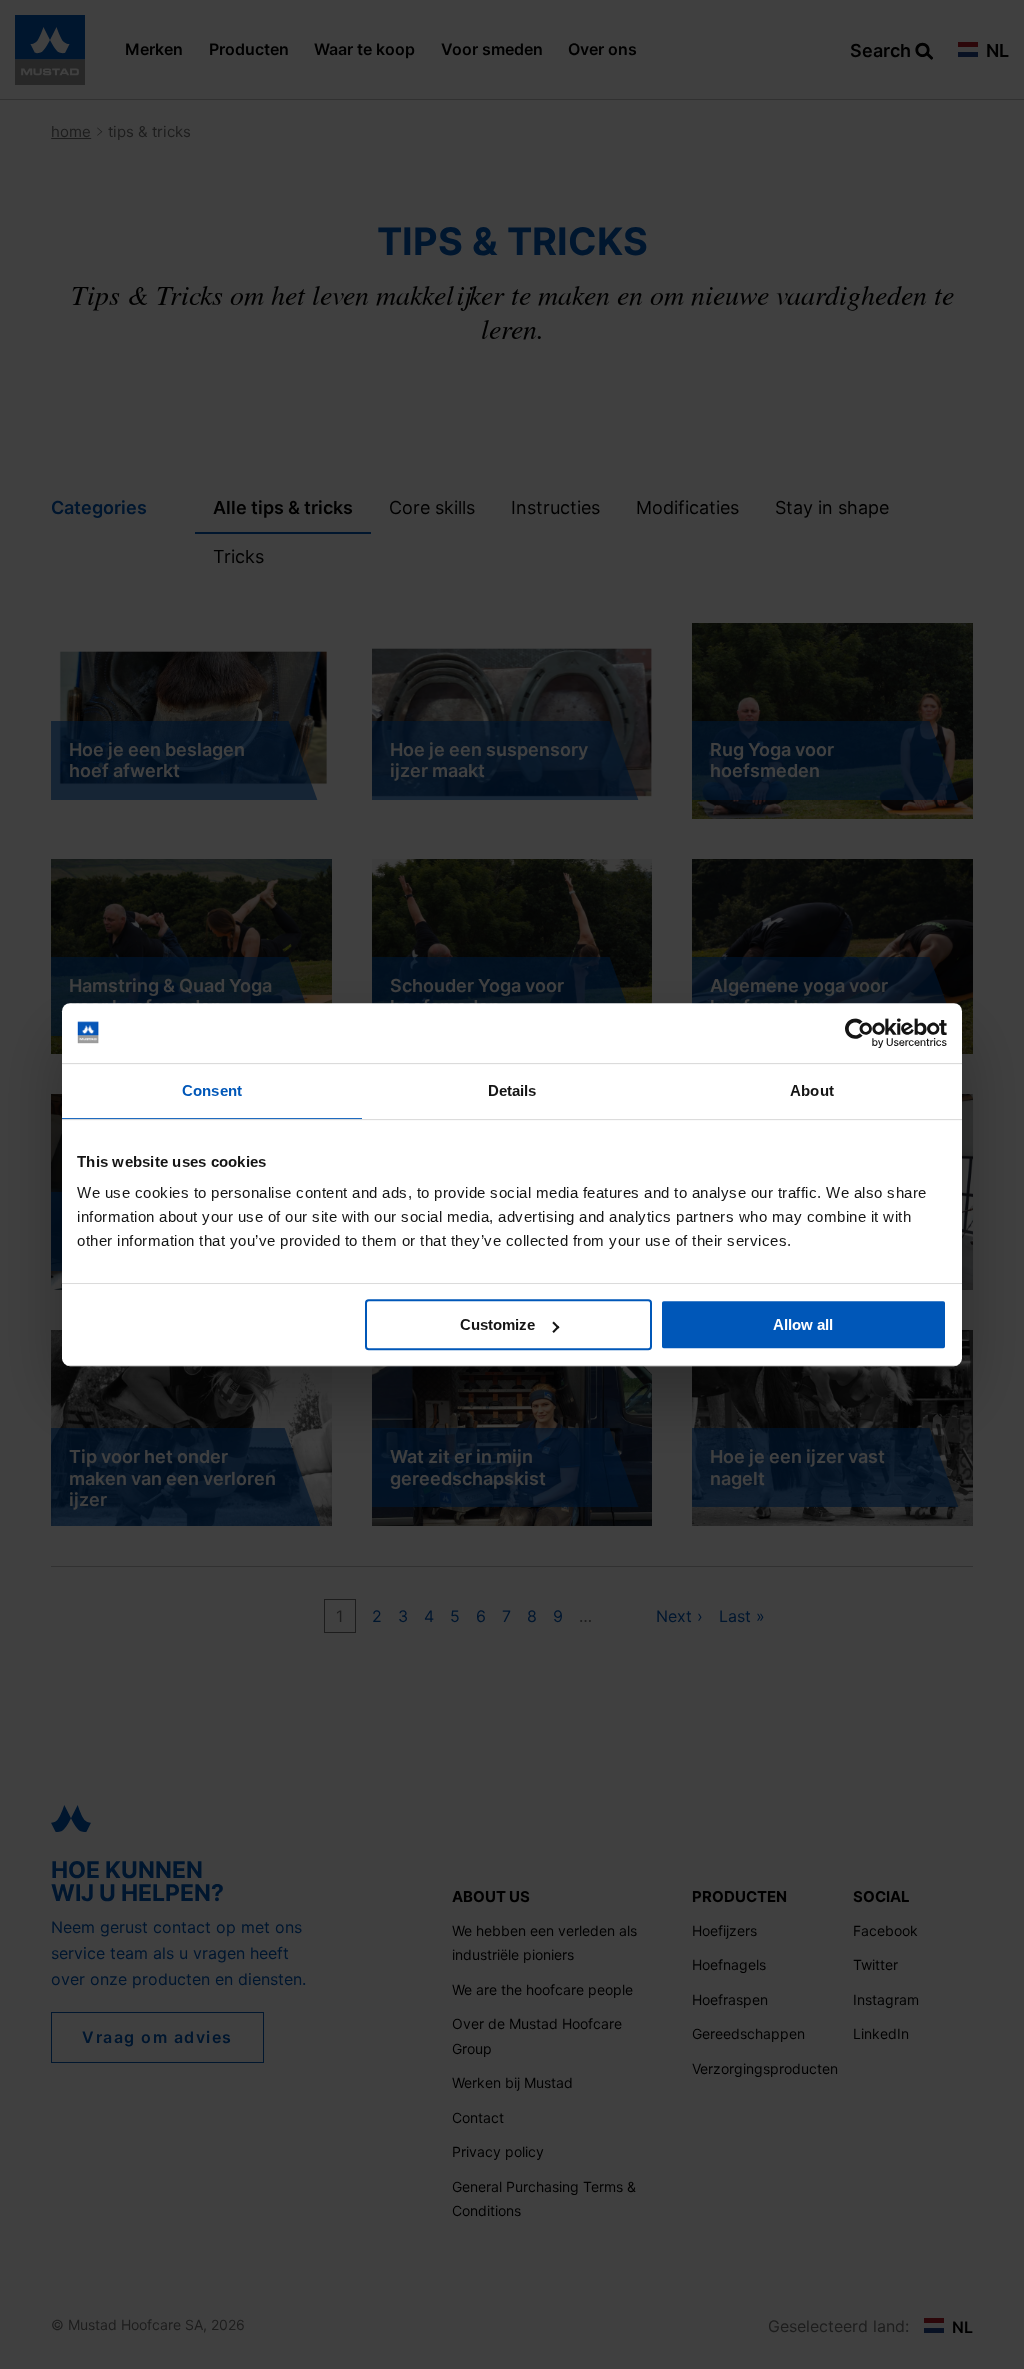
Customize (497, 1324)
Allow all (803, 1324)
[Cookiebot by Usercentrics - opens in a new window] (859, 1033)
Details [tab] (512, 1090)
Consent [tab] (212, 1090)
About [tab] (812, 1090)
